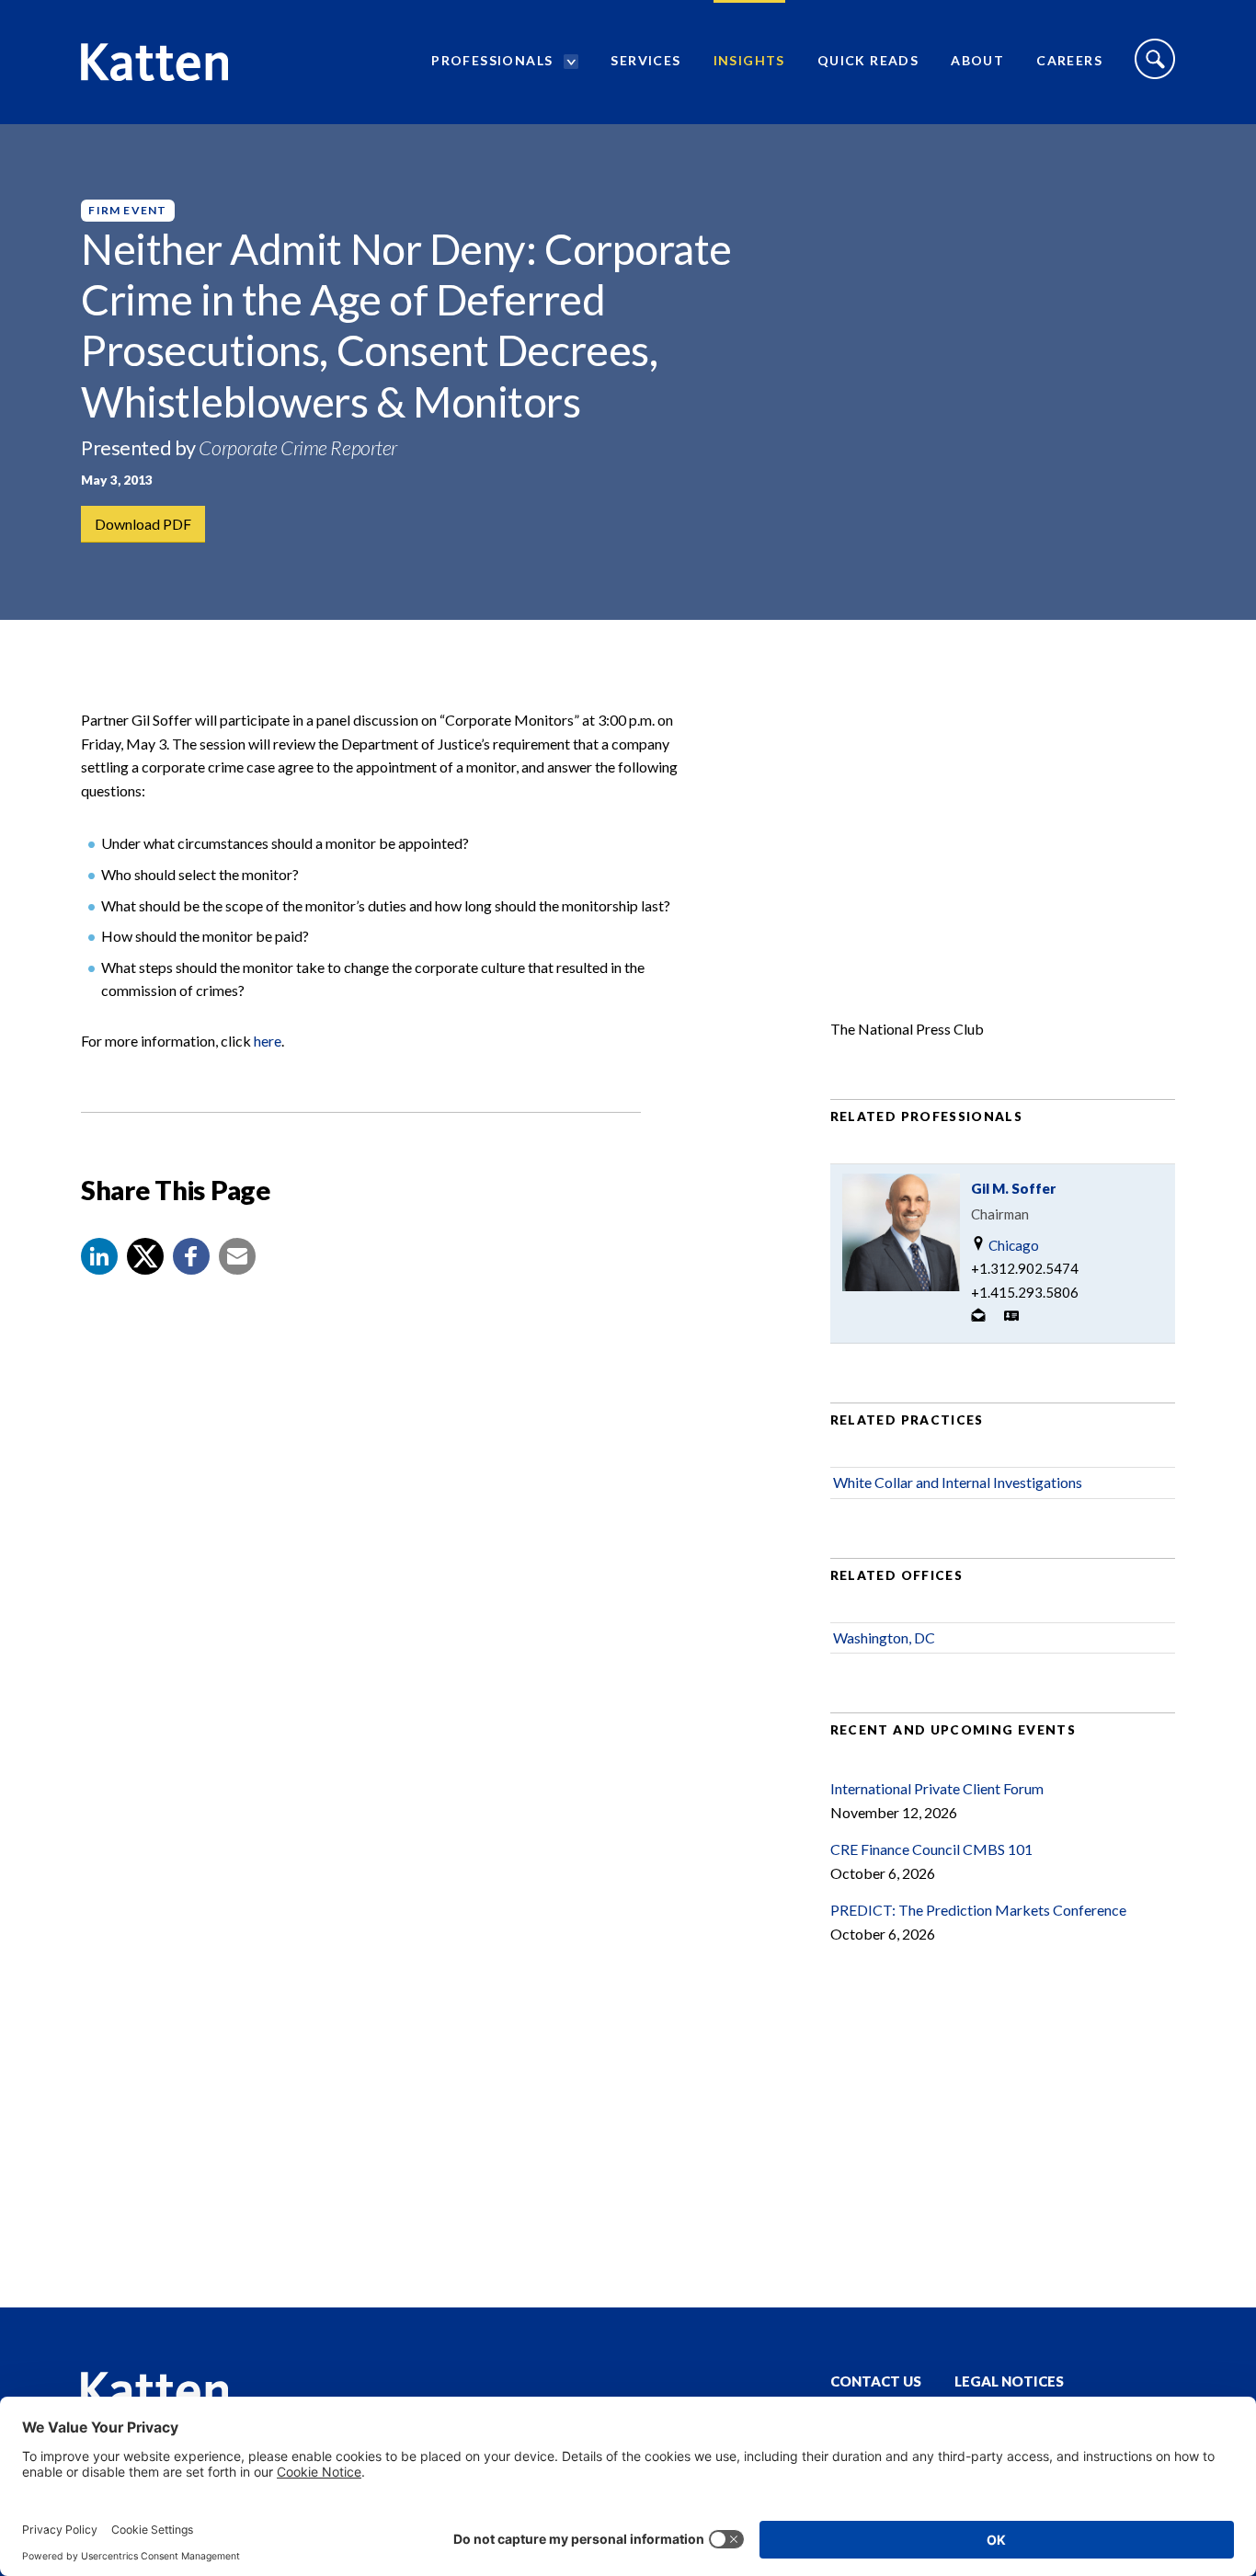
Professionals (492, 60)
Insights (749, 60)
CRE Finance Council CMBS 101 (931, 1849)
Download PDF (143, 524)
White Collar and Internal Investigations (958, 1482)
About (977, 60)
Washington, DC (884, 1637)
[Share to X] (145, 1256)
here (268, 1041)
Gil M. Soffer (1013, 1188)
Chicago (1012, 1245)
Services (645, 60)
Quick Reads (868, 60)
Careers (1069, 60)
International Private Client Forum (937, 1788)
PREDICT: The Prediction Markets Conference (978, 1910)
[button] (99, 1256)
